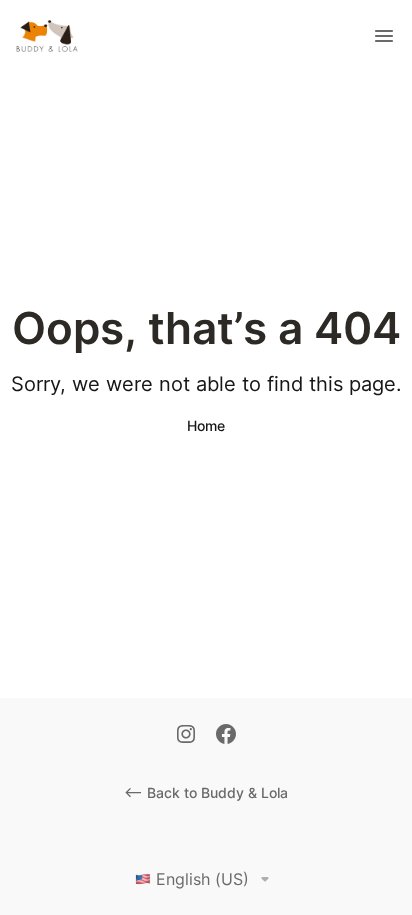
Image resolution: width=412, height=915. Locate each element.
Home (206, 425)
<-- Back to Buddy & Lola (206, 792)
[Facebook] (226, 736)
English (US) (202, 879)
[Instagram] (186, 736)
